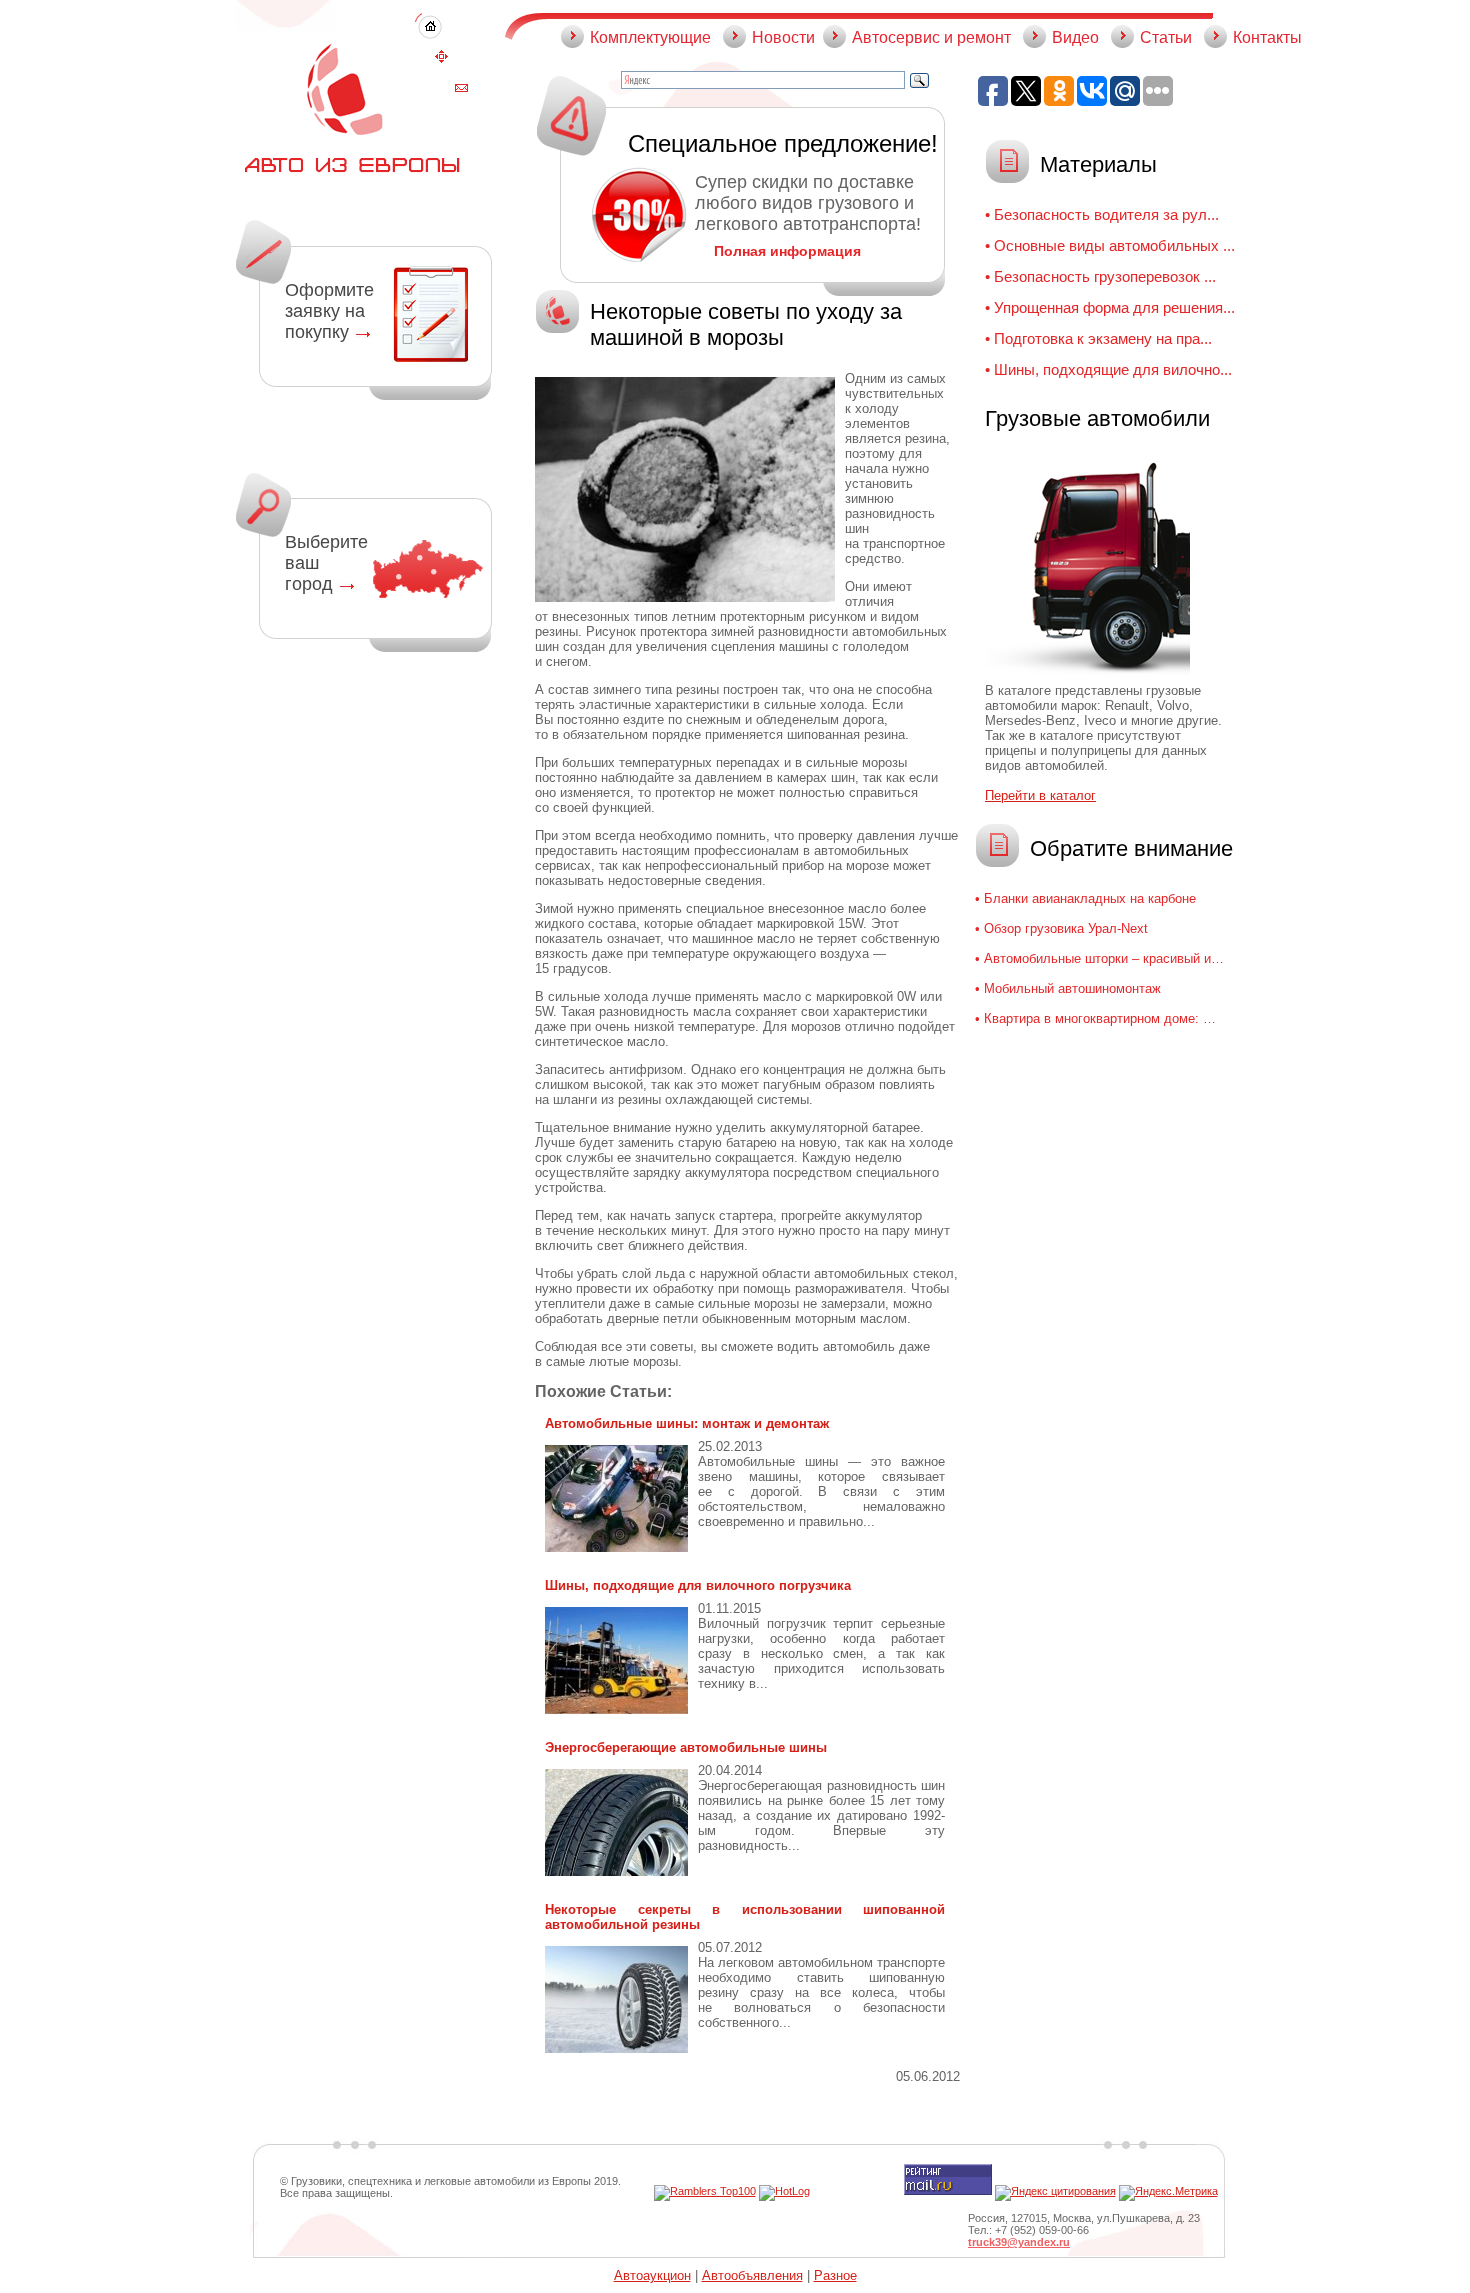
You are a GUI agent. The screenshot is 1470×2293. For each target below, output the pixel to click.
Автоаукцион (652, 2275)
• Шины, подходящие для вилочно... (1108, 369)
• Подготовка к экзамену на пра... (1098, 338)
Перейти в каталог (1040, 795)
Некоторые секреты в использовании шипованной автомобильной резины (745, 1917)
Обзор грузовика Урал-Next (1066, 928)
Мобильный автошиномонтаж (1072, 988)
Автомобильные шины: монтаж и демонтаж (687, 1423)
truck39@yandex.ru (1019, 2242)
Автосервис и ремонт (931, 37)
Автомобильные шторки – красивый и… (1104, 958)
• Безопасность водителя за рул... (1102, 214)
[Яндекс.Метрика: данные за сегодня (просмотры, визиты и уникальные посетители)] (1168, 2193)
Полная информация (787, 251)
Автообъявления (752, 2275)
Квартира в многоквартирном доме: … (1100, 1018)
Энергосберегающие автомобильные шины (686, 1747)
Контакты (1267, 37)
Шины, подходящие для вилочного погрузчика (698, 1585)
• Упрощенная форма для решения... (1110, 307)
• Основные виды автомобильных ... (1110, 245)
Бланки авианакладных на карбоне (1090, 898)
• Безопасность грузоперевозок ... (1100, 276)
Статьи (1166, 37)
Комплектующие (650, 37)
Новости (783, 37)
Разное (835, 2275)
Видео (1075, 37)
